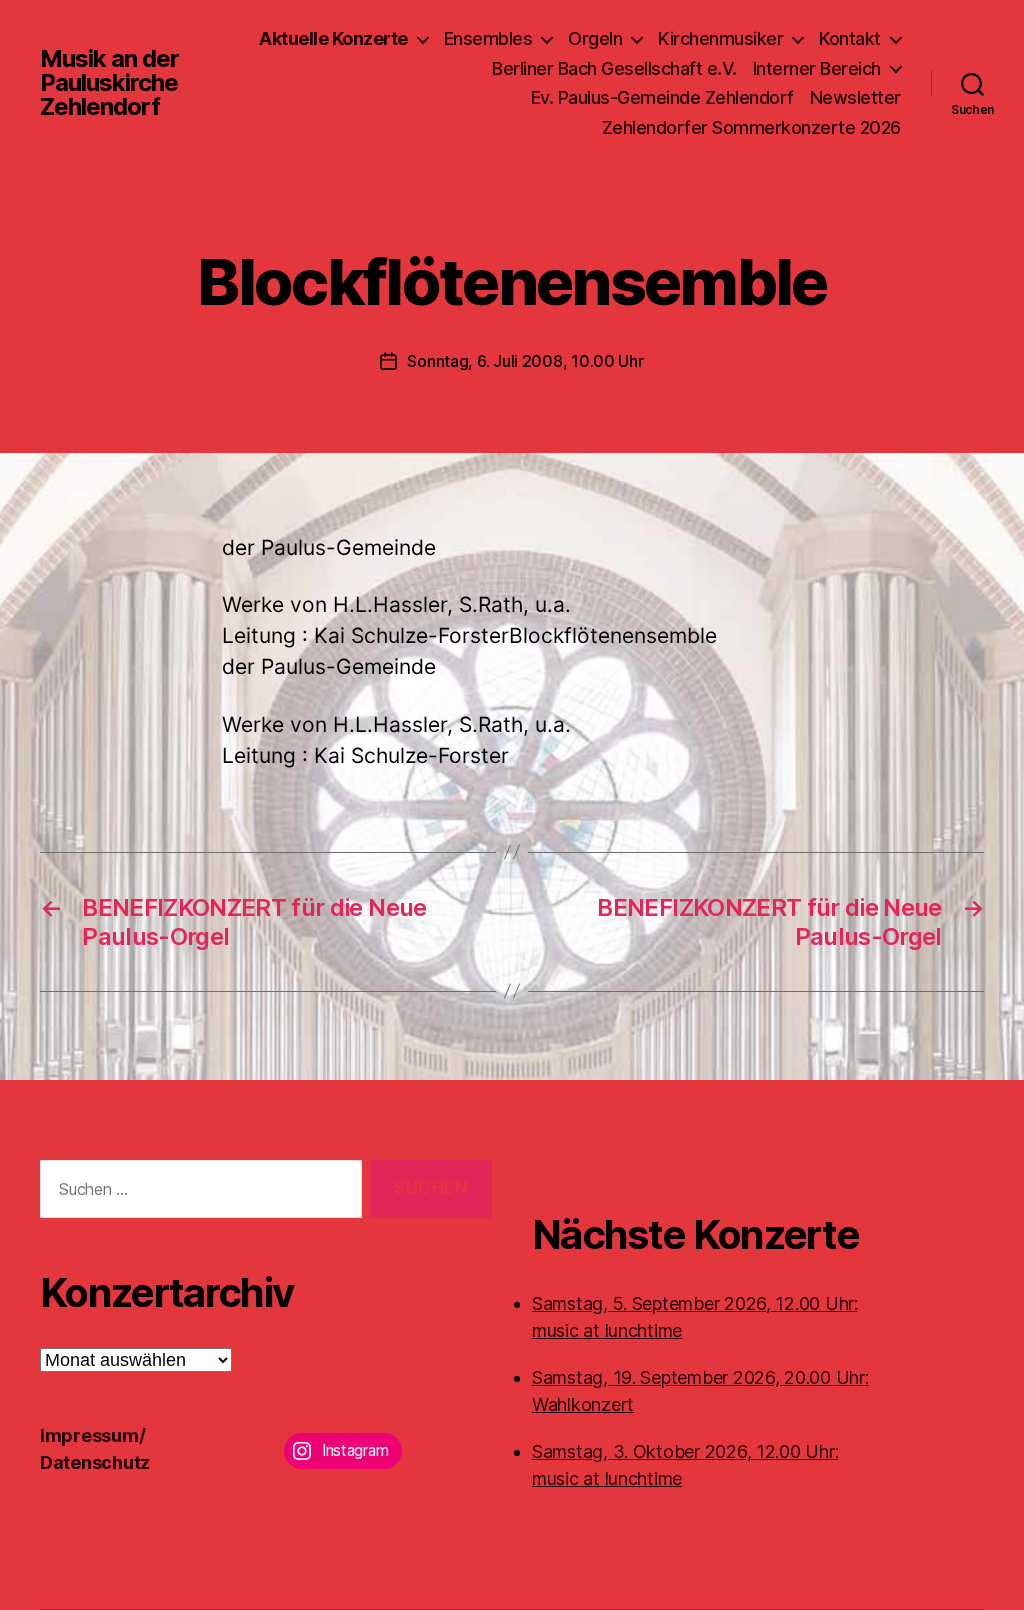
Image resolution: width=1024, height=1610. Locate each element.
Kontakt (850, 38)
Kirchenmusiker (720, 38)
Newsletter (855, 97)
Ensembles (488, 38)
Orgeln (595, 38)
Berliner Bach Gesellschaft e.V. (614, 68)
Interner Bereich (817, 68)
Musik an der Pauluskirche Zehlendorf (109, 83)
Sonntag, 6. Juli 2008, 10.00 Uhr (525, 361)
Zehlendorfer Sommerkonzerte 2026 (751, 127)
